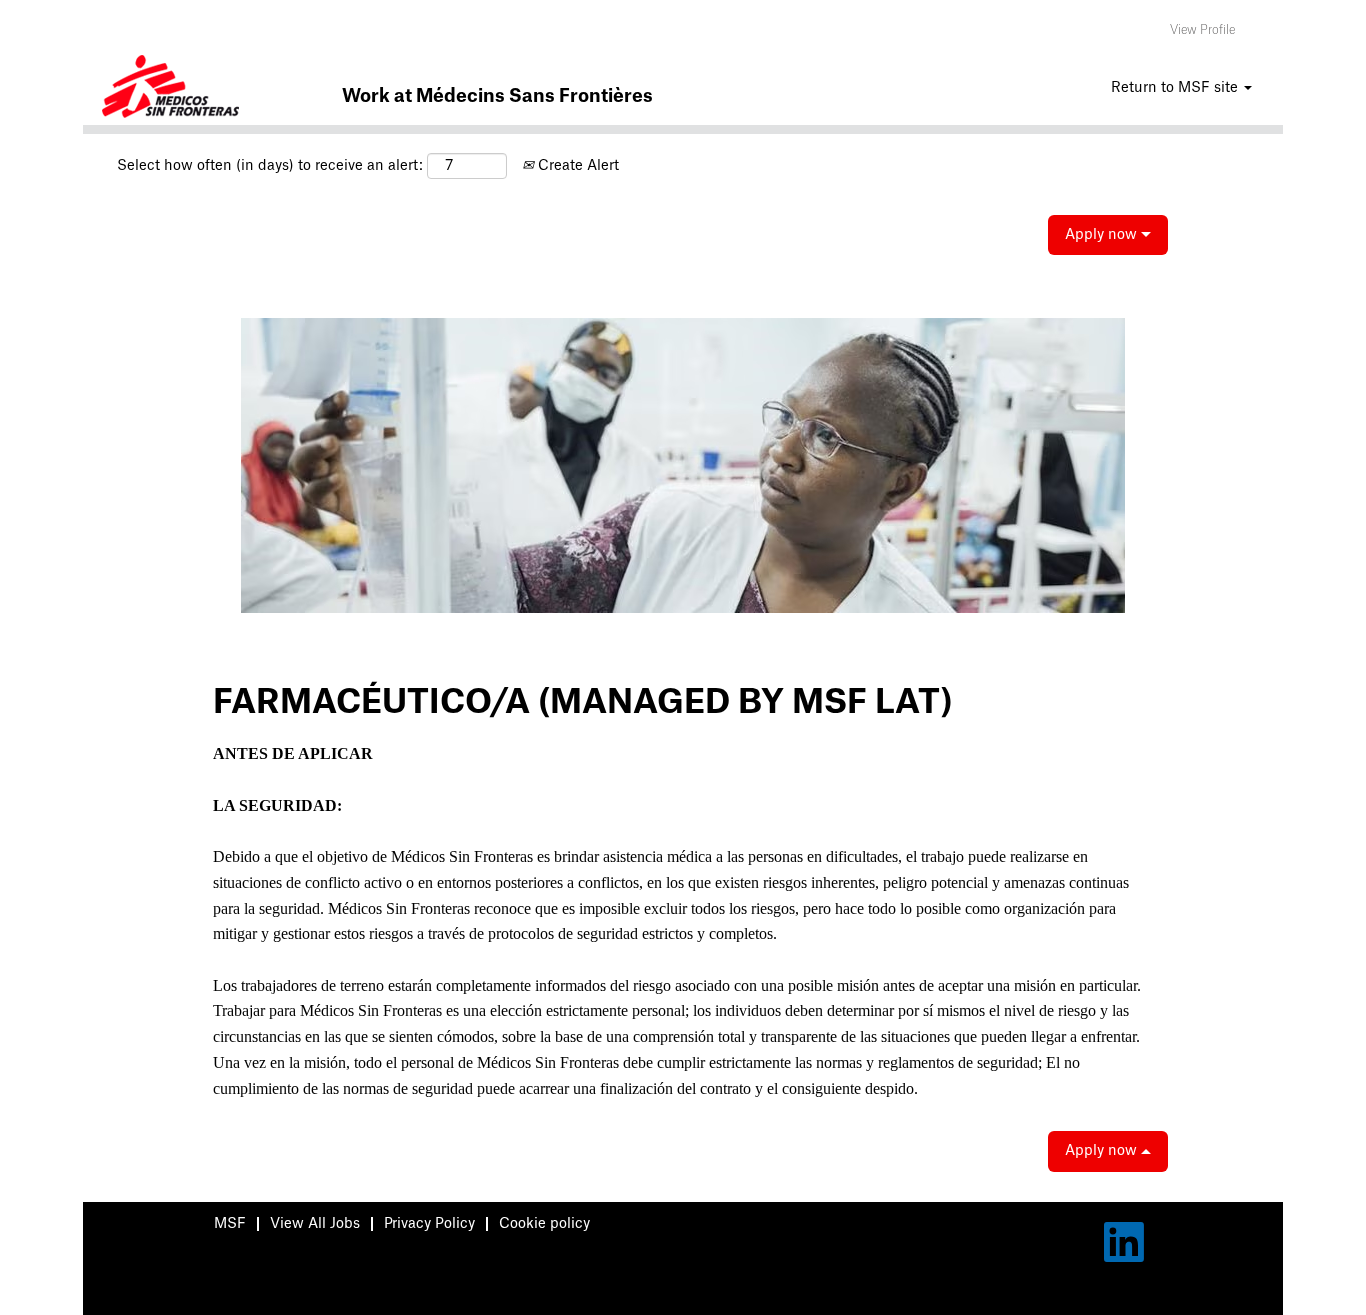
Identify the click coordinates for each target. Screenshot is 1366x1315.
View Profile (1202, 30)
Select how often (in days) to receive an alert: (270, 166)
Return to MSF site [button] (1176, 88)
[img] (171, 90)
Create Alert (576, 166)
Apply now (1103, 235)
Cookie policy (544, 1224)
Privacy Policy (429, 1224)
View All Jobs (315, 1224)
